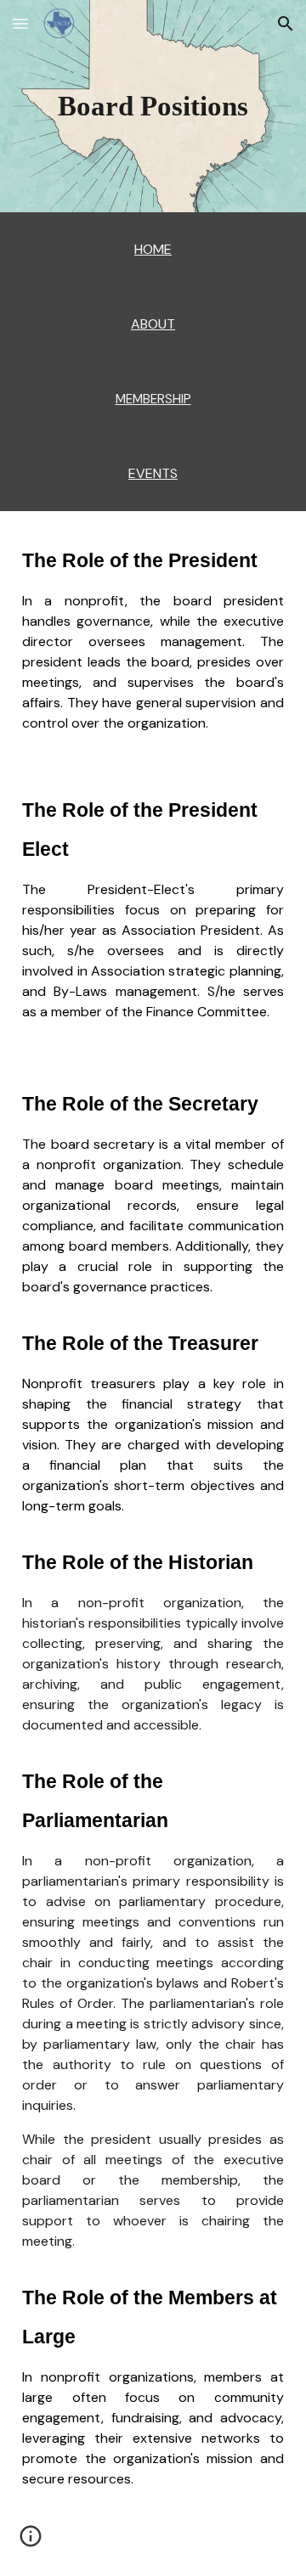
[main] (153, 106)
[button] (20, 23)
